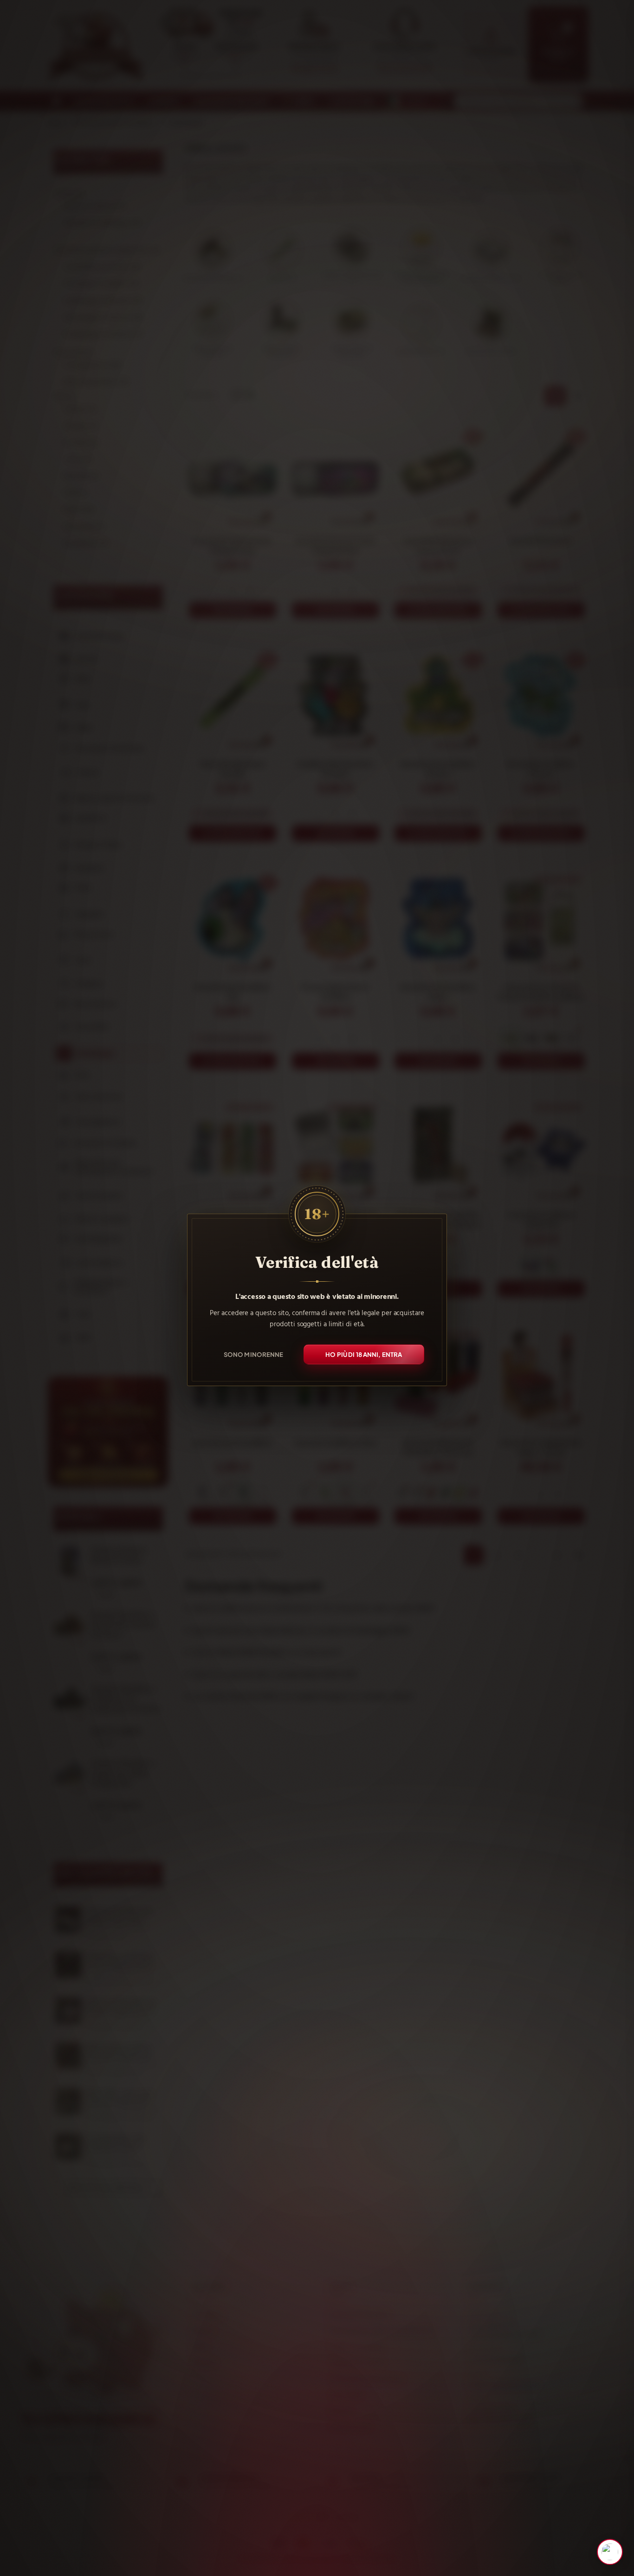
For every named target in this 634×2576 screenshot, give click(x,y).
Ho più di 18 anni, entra (364, 1354)
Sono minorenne (254, 1354)
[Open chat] (610, 2552)
